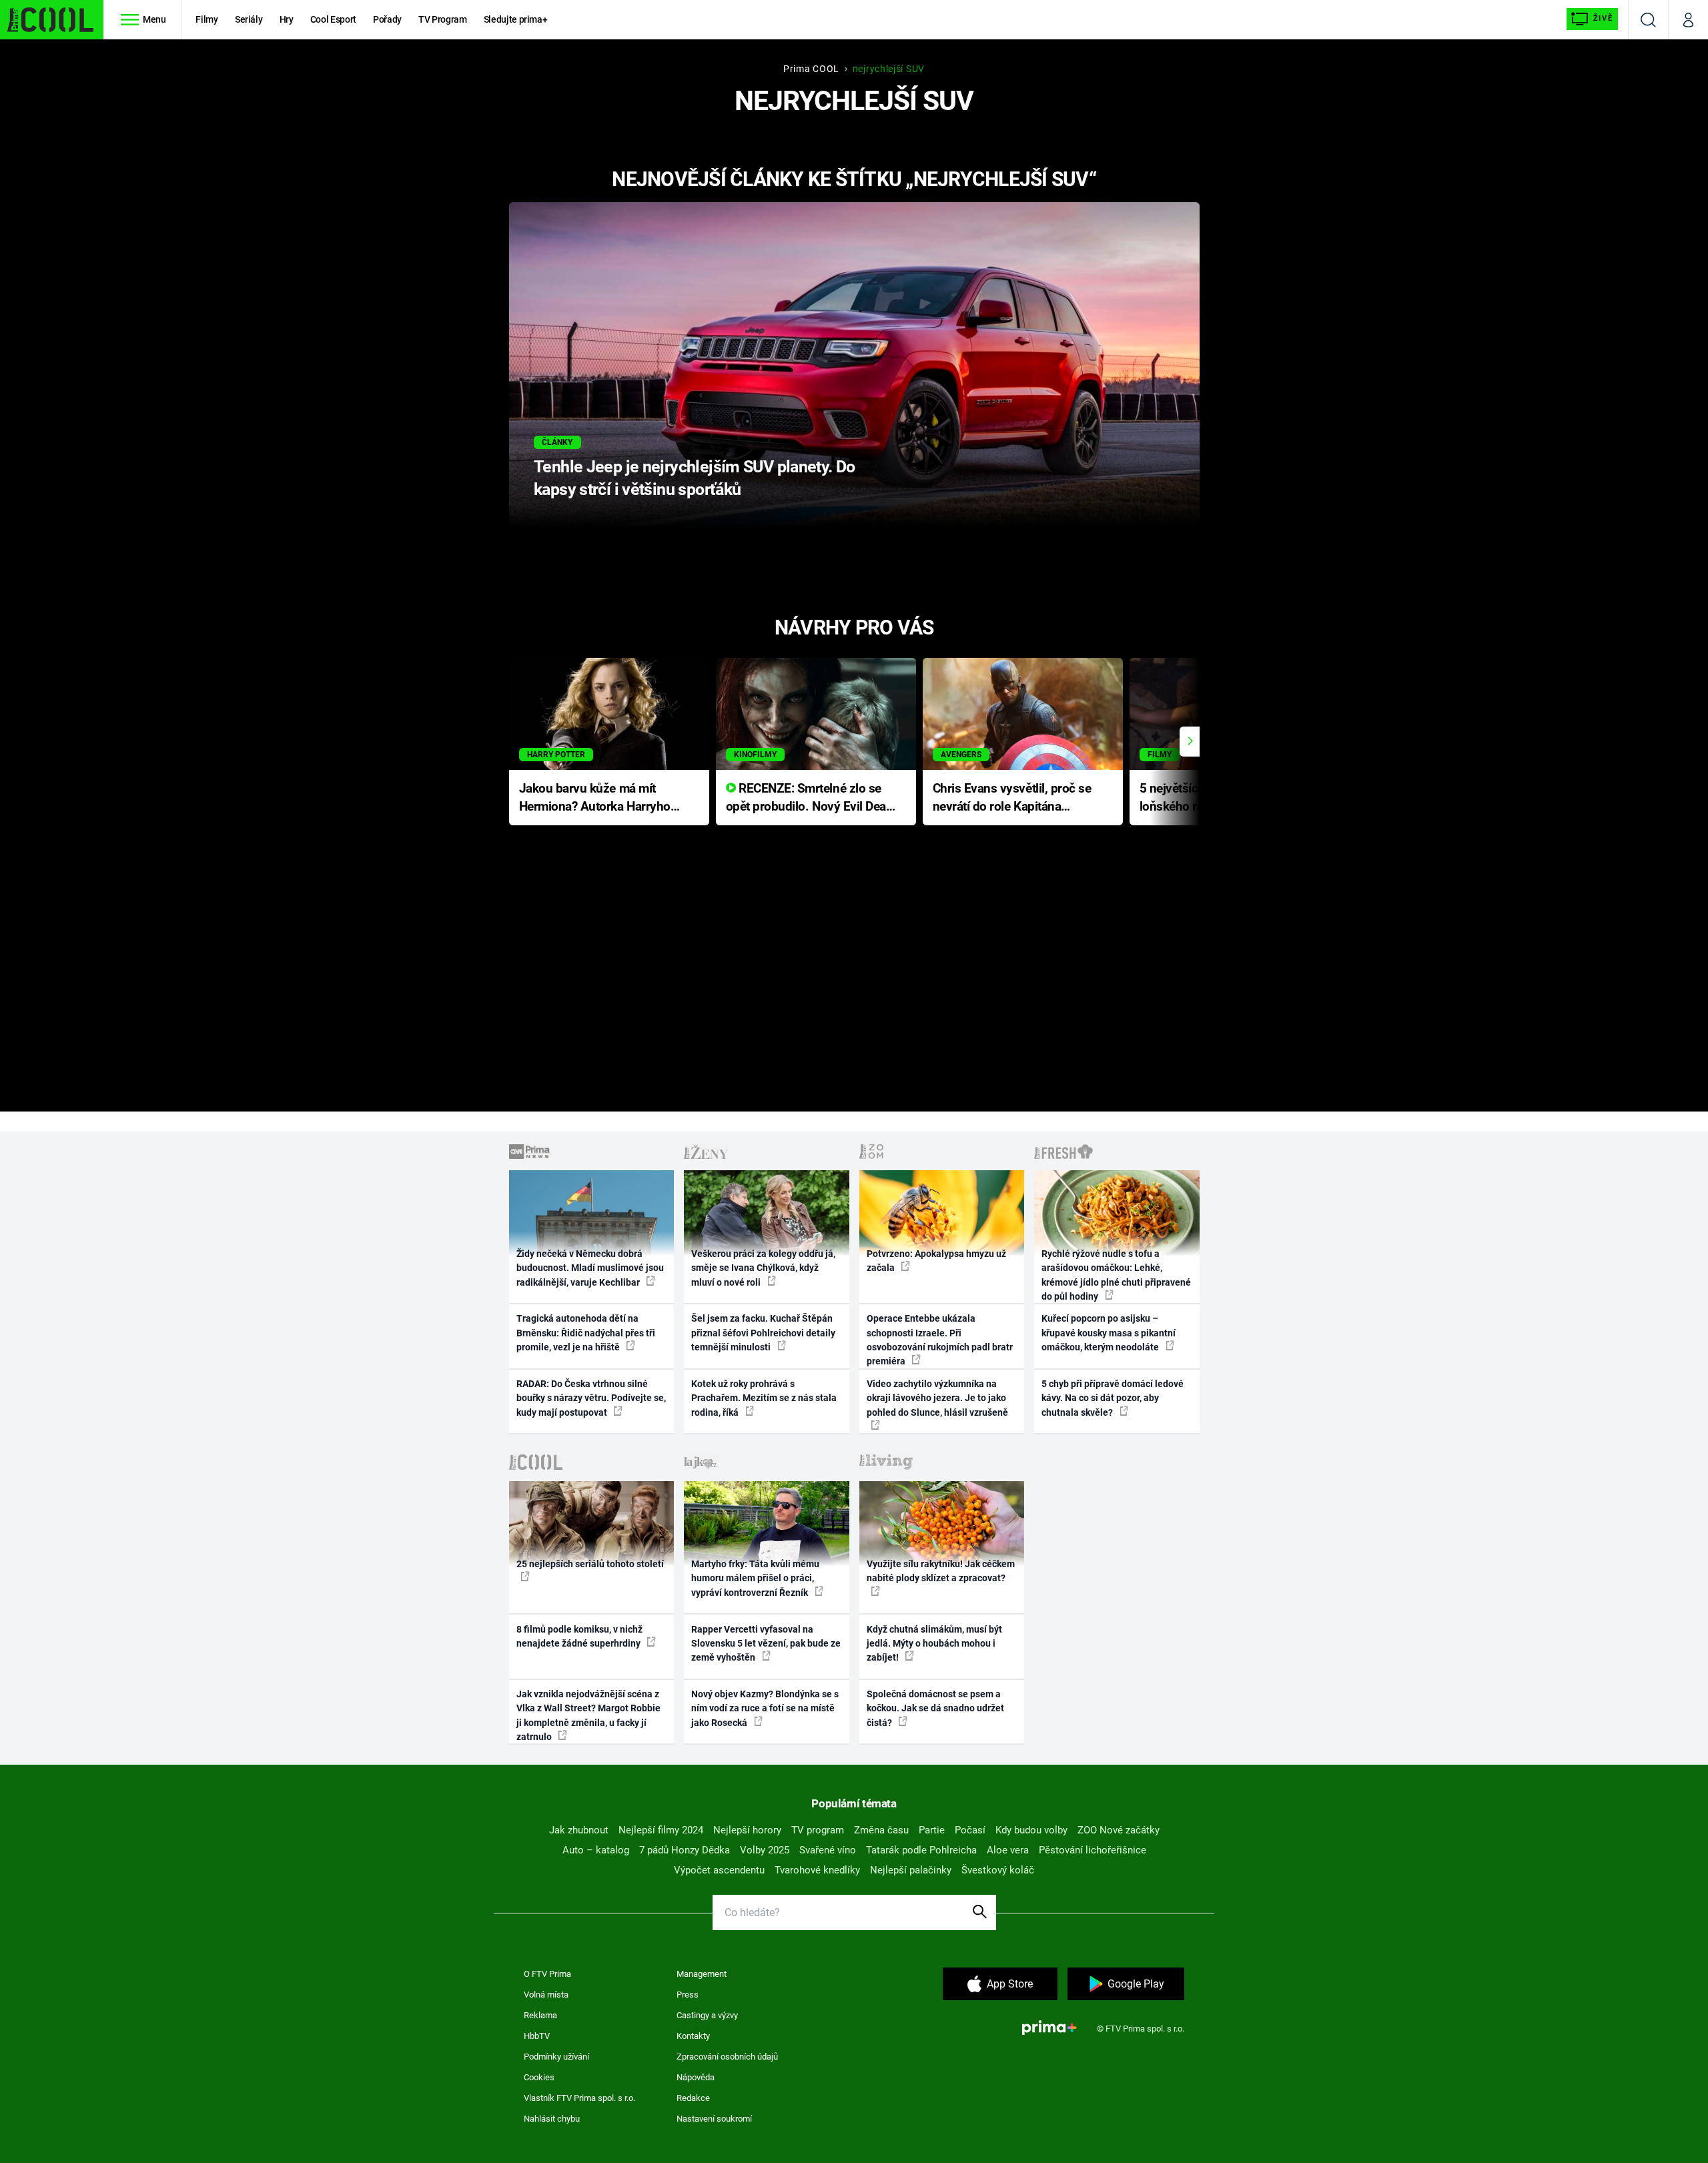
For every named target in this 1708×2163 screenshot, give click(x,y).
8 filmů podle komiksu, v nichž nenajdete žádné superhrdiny (579, 1636)
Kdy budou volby (1031, 1830)
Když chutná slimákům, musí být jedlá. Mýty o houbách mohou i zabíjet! (934, 1644)
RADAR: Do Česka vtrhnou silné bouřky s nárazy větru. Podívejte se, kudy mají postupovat (591, 1398)
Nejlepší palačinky (911, 1870)
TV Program (442, 19)
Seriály (249, 19)
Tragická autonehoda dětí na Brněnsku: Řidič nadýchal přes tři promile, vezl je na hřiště (586, 1333)
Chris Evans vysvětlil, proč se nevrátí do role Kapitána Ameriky (1012, 798)
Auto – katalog (596, 1850)
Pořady (387, 19)
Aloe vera (1008, 1850)
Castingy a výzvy (707, 2015)
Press (688, 1995)
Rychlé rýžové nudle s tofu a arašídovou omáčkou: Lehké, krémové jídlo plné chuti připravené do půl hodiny (1116, 1275)
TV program (818, 1830)
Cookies (539, 2077)
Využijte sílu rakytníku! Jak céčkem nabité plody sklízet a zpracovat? (941, 1571)
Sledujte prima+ (516, 19)
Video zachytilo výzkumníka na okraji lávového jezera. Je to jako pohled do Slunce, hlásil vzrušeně (937, 1398)
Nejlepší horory (747, 1830)
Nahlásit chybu (552, 2119)
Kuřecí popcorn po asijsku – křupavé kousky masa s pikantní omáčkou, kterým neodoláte (1109, 1333)
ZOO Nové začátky (1119, 1830)
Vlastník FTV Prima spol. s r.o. (579, 2098)
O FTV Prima (547, 1974)
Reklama (540, 2015)
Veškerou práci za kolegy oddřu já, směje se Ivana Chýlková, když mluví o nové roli (763, 1268)
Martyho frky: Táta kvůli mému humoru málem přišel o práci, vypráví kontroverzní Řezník (755, 1578)
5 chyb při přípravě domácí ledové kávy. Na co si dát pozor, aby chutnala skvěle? (1113, 1398)
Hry (287, 19)
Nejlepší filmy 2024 (661, 1830)
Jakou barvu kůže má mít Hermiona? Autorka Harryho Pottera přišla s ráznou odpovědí (595, 798)
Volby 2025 (765, 1850)
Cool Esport (333, 19)
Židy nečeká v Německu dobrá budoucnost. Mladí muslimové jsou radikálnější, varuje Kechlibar (590, 1268)
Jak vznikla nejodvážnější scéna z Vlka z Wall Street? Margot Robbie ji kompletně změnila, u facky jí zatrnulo (588, 1715)
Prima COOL (811, 69)
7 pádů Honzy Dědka (685, 1850)
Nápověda (696, 2077)
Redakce (693, 2098)
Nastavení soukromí (714, 2119)
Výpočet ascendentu (719, 1870)
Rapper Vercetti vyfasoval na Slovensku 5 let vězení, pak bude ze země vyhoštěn (766, 1644)
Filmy (206, 19)
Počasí (970, 1830)
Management (702, 1974)
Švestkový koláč (998, 1870)
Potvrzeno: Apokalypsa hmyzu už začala (936, 1261)
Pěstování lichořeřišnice (1093, 1850)
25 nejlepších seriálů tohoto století (590, 1564)
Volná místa (546, 1995)
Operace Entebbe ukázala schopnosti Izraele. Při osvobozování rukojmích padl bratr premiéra (940, 1340)
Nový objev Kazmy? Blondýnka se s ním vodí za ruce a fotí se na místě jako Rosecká (765, 1708)
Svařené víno (828, 1850)
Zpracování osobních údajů (727, 2057)
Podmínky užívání (556, 2057)
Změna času (881, 1830)
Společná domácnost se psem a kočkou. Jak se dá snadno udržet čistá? (935, 1708)
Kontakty (693, 2036)
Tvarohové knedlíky (817, 1870)
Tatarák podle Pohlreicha (921, 1850)
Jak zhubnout (579, 1830)
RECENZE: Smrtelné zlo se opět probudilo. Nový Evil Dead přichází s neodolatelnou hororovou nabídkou (810, 798)
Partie (932, 1830)
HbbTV (537, 2036)
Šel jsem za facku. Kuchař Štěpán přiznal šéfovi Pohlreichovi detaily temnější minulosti (763, 1333)
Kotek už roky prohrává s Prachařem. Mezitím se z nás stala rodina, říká (764, 1398)
